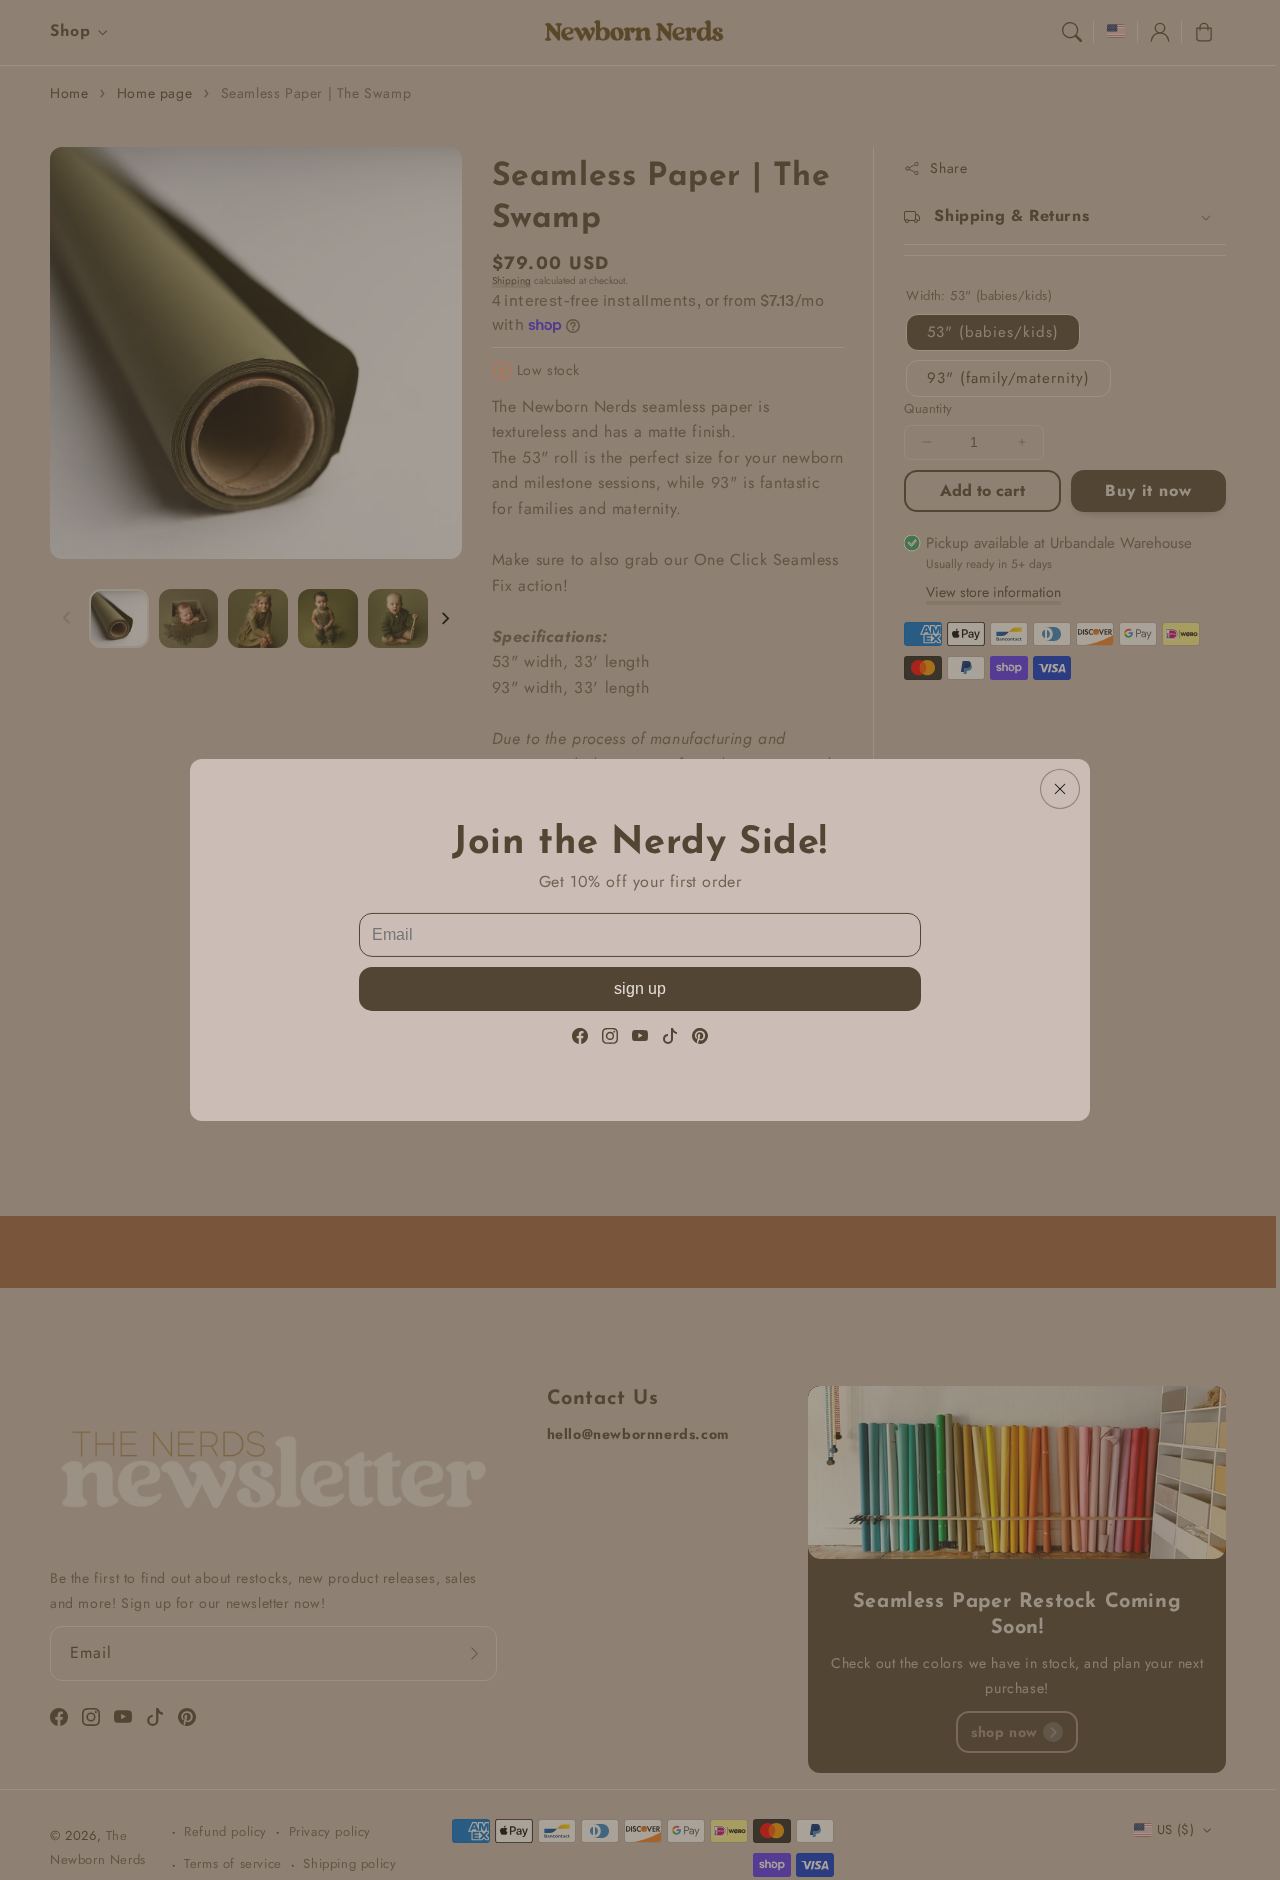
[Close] (1060, 789)
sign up (640, 988)
